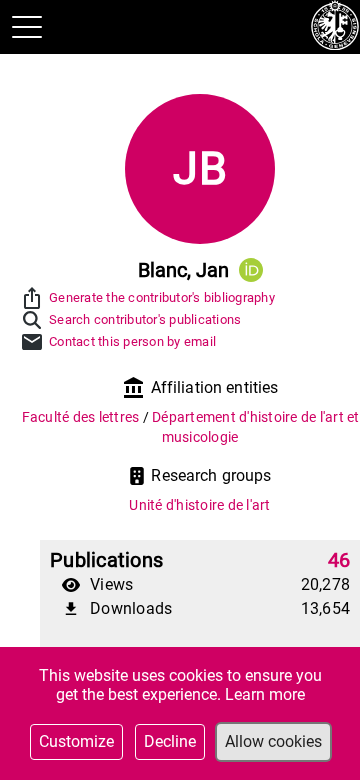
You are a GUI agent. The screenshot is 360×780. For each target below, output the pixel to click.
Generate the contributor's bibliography (162, 297)
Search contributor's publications (145, 319)
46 (339, 560)
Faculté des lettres (82, 417)
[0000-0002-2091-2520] (251, 270)
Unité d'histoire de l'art (199, 505)
